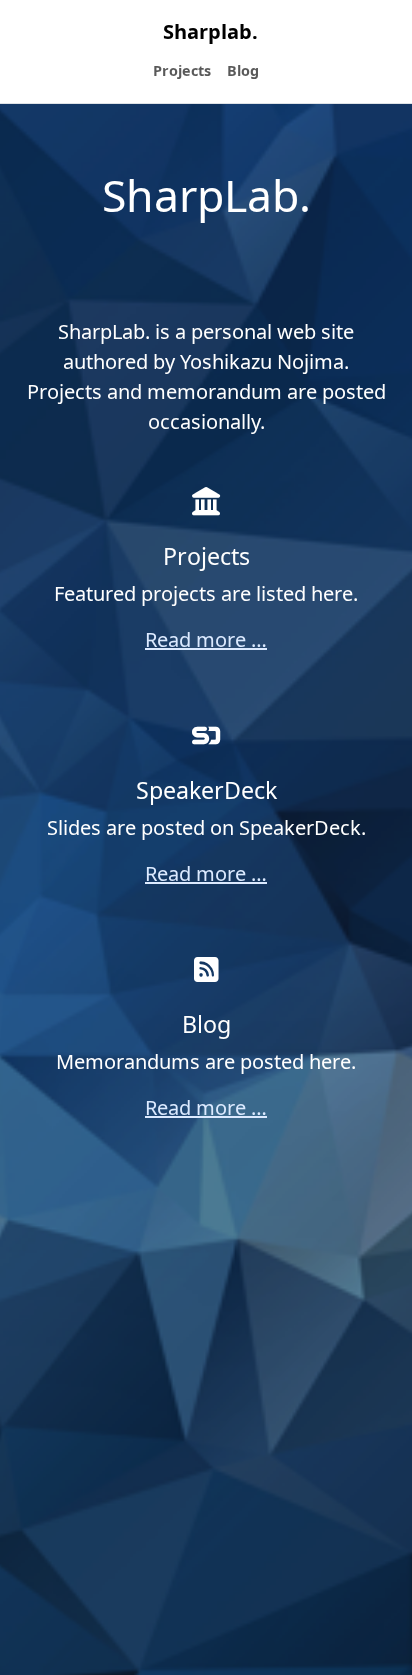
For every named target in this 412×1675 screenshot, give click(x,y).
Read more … (206, 639)
